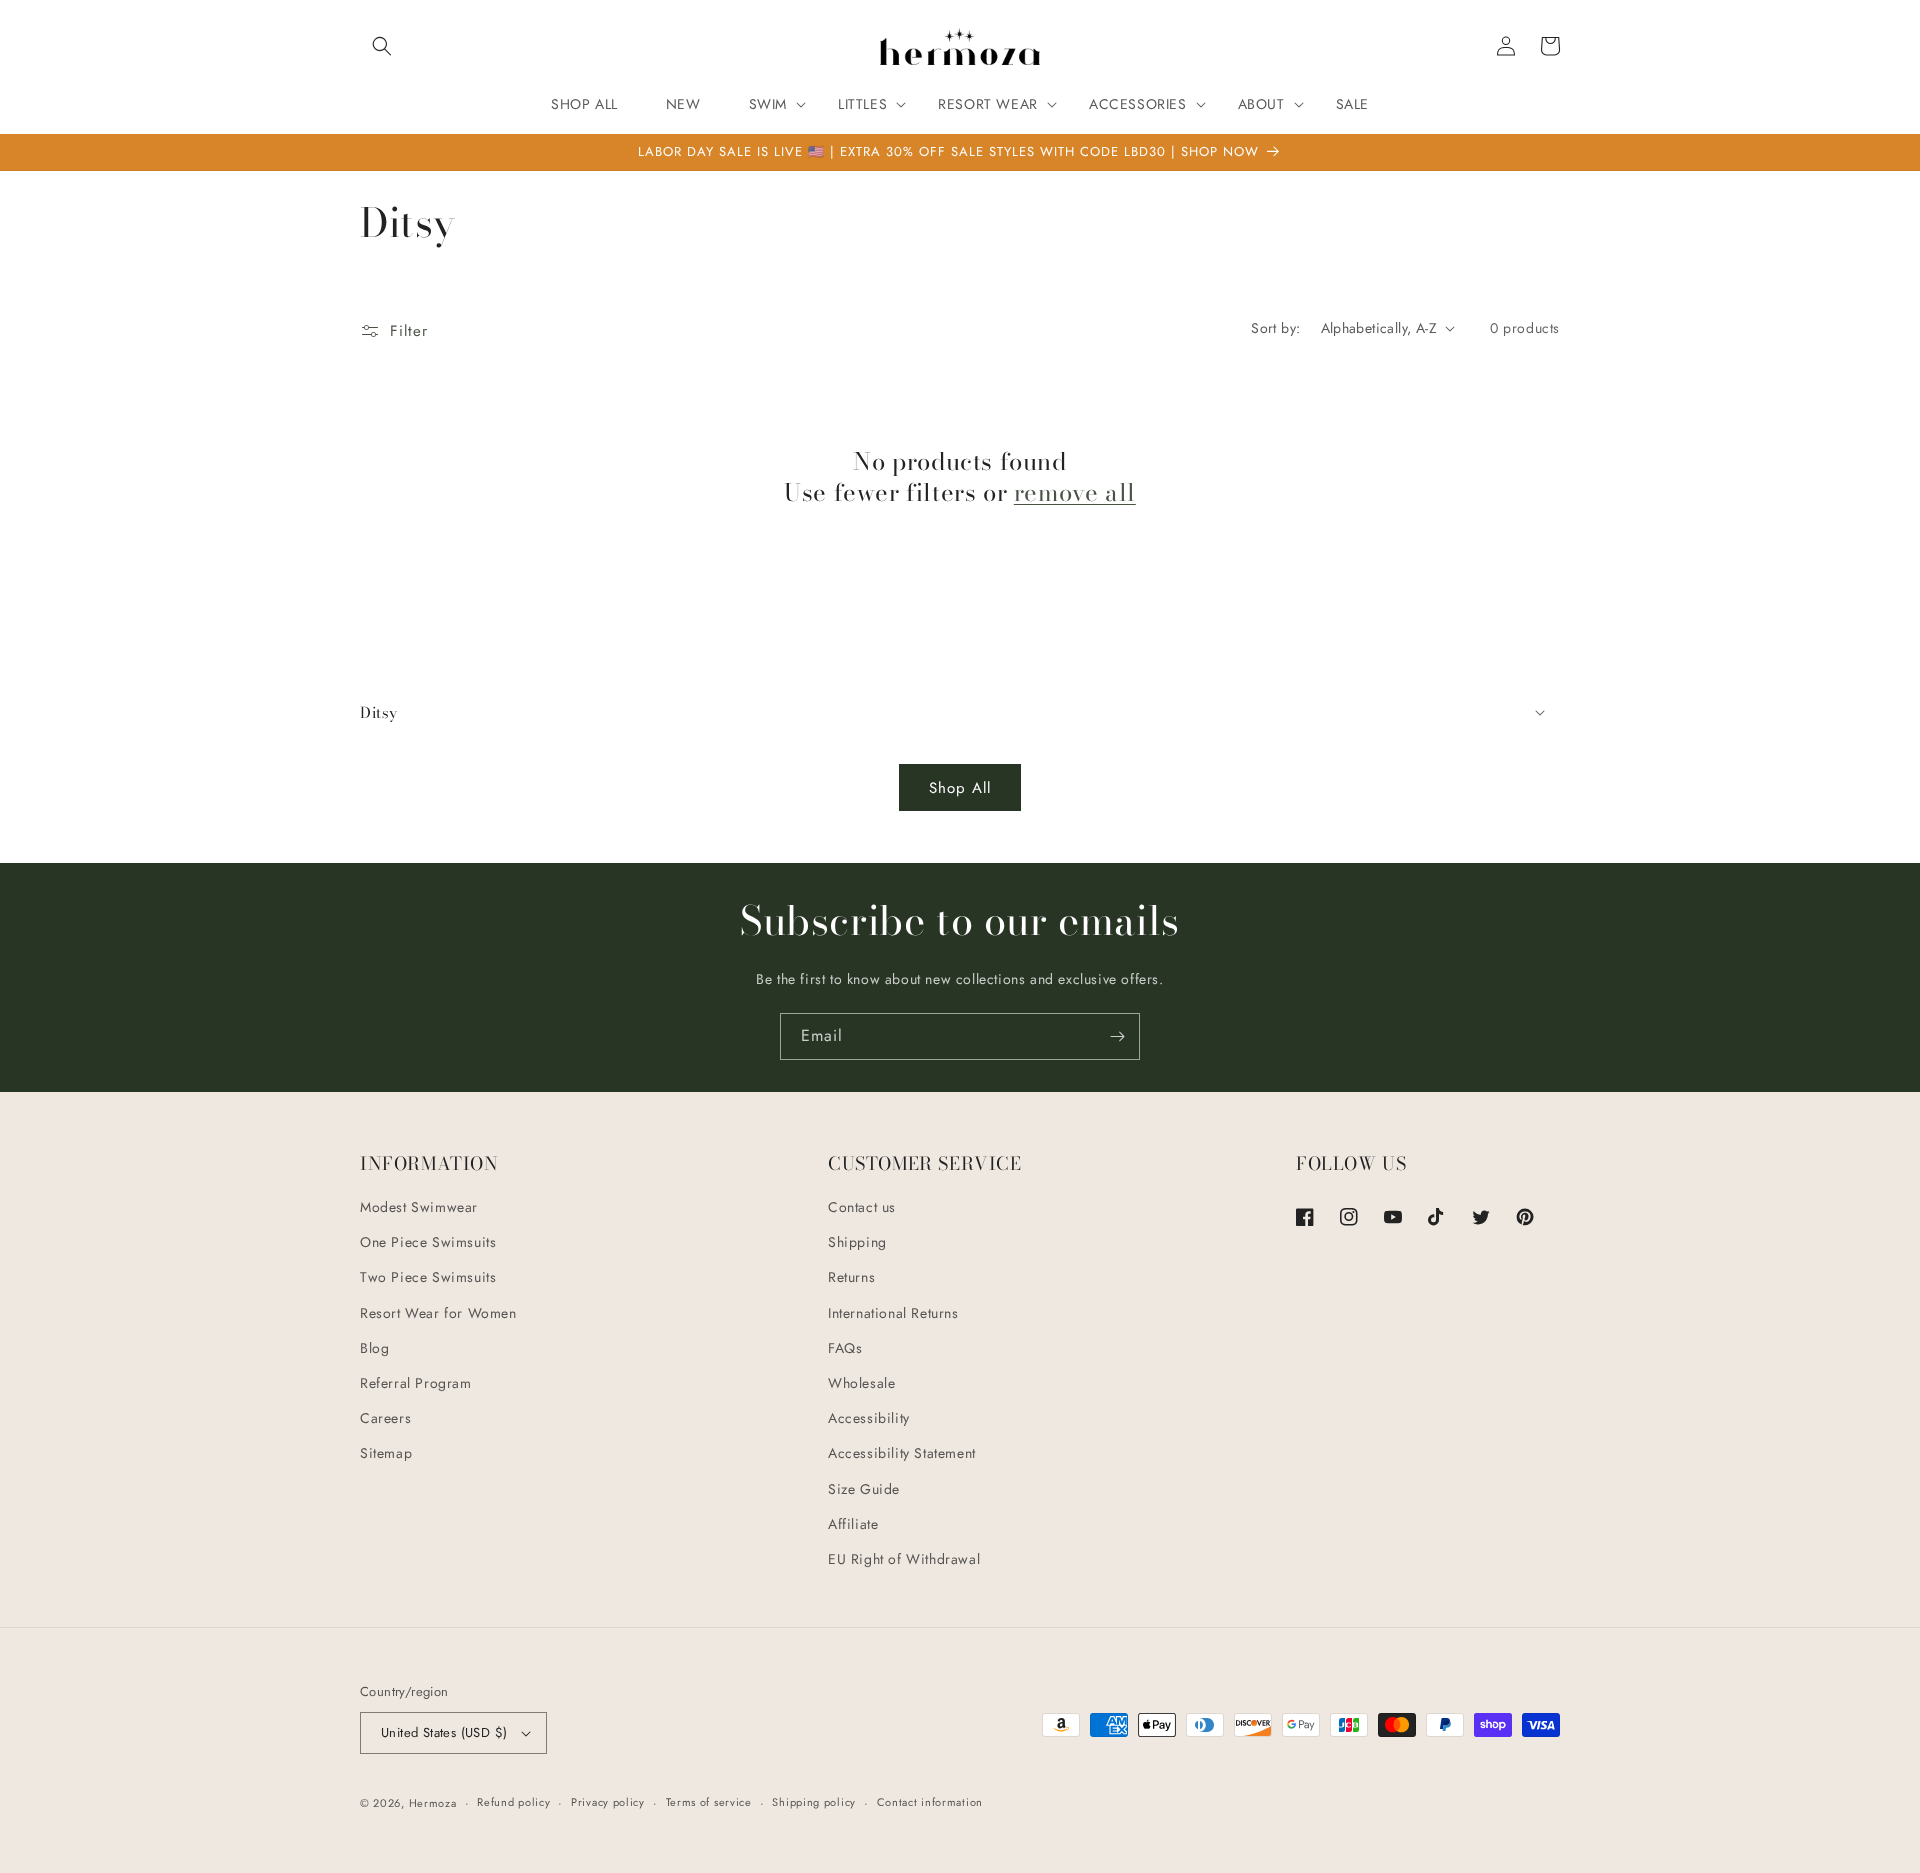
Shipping (857, 1242)
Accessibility (869, 1418)
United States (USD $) (444, 1732)
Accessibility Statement (902, 1453)
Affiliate (853, 1524)
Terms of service (709, 1802)
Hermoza (433, 1803)
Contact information (930, 1802)
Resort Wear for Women (438, 1313)
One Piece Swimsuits (428, 1242)
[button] (382, 46)
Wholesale (861, 1383)
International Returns (893, 1313)
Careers (385, 1418)
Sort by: (1275, 328)
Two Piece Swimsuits (428, 1277)
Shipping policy (814, 1802)
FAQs (845, 1348)
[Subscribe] (1117, 1036)
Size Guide (864, 1489)
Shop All (960, 788)
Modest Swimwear (419, 1207)
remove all (1075, 492)
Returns (851, 1277)
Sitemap (386, 1453)
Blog (374, 1348)
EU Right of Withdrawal (904, 1559)
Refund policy (513, 1802)
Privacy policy (608, 1802)
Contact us (862, 1207)
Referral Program (416, 1383)
